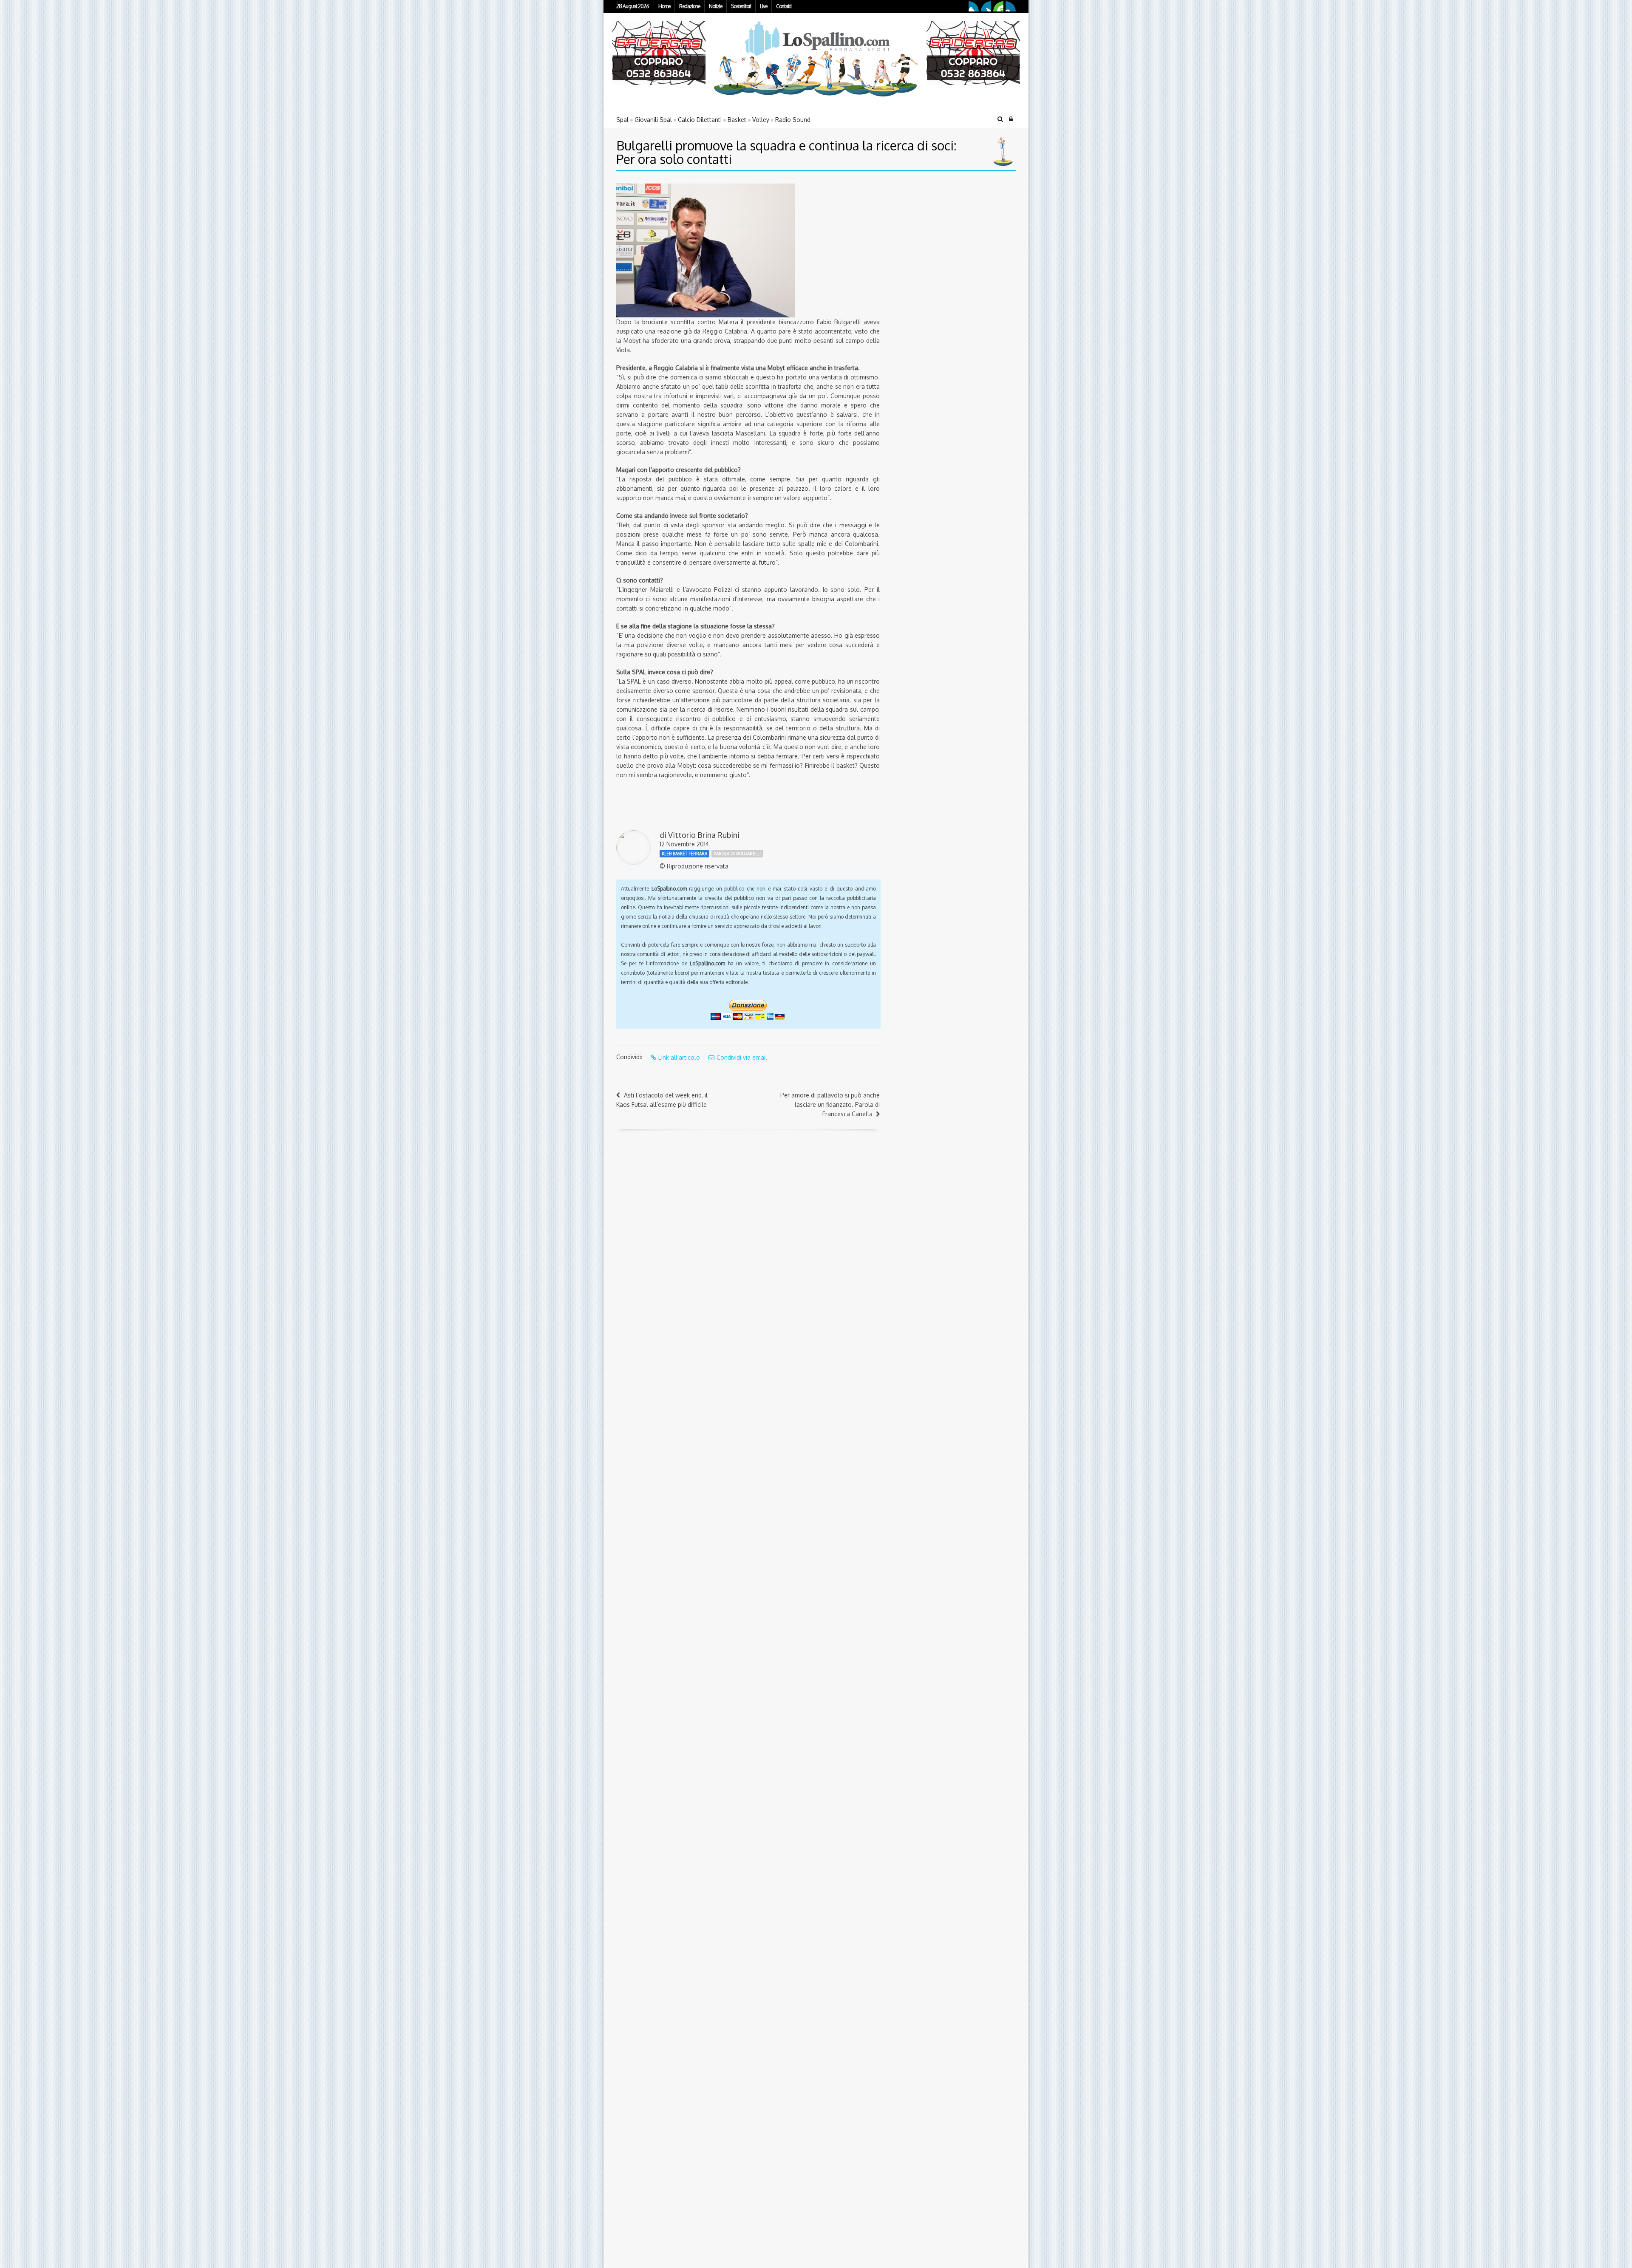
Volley (761, 120)
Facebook (974, 6)
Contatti (784, 6)
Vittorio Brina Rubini (704, 835)
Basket (737, 120)
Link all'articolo (679, 1057)
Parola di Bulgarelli (737, 854)
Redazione (690, 6)
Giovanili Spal (653, 120)
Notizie (715, 6)
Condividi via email (742, 1057)
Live (764, 6)
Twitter (986, 6)
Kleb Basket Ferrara (684, 854)
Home (664, 6)
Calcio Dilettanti (700, 120)
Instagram (1011, 6)
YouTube (998, 6)
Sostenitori (741, 6)
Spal (622, 120)
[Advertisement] (941, 237)
